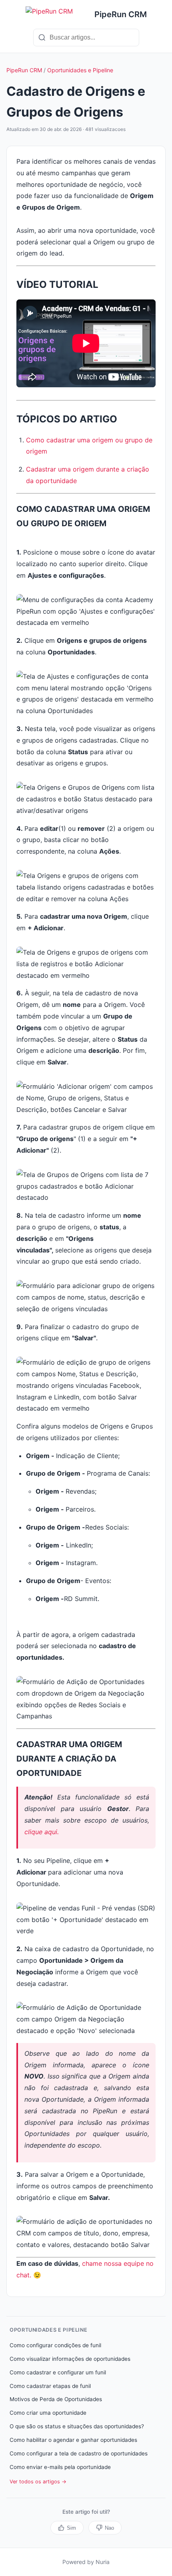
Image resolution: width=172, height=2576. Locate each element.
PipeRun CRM (24, 70)
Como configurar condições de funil (55, 2345)
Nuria (103, 2562)
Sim (71, 2528)
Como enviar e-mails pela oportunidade (60, 2467)
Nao (109, 2528)
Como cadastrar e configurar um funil (58, 2372)
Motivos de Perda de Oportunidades (56, 2399)
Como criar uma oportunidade (48, 2413)
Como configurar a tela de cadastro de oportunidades (79, 2453)
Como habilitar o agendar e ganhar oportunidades (73, 2440)
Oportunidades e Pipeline (80, 70)
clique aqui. (42, 1832)
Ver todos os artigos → (38, 2482)
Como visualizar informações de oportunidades (70, 2359)
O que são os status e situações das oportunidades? (77, 2426)
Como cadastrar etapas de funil (50, 2386)
